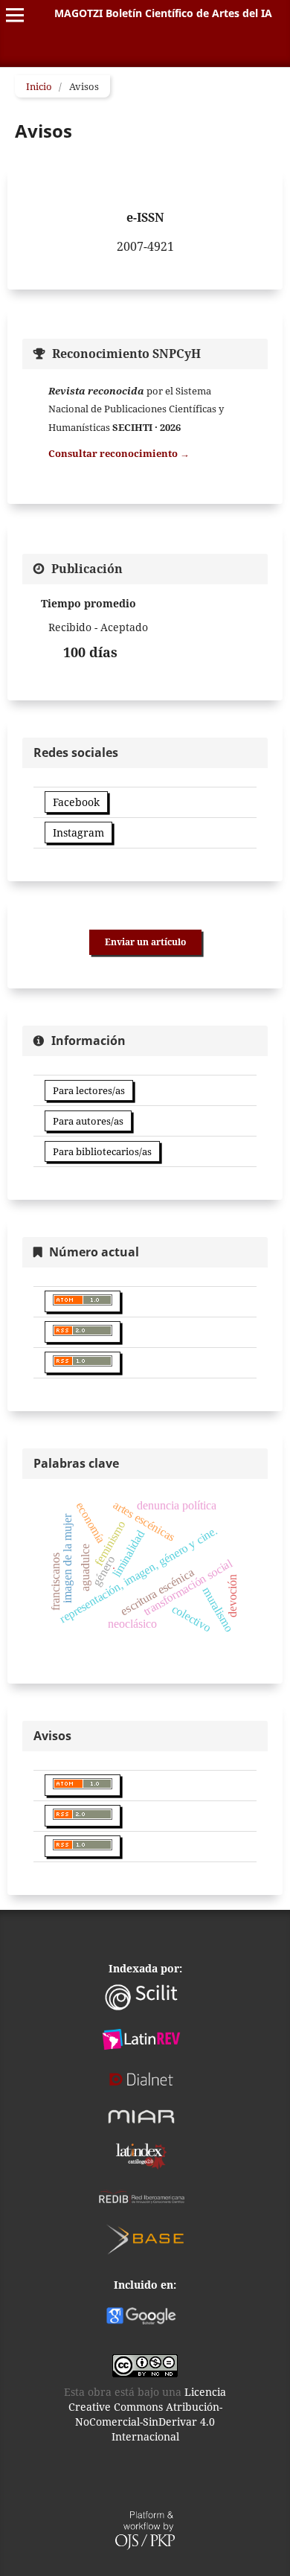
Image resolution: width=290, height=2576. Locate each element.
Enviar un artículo (145, 942)
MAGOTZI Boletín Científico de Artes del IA (163, 13)
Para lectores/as (89, 1090)
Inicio (39, 86)
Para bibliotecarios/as (102, 1151)
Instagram (78, 832)
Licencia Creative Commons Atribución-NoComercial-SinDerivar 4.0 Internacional (148, 2414)
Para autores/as (88, 1121)
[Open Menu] (15, 15)
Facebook (76, 802)
